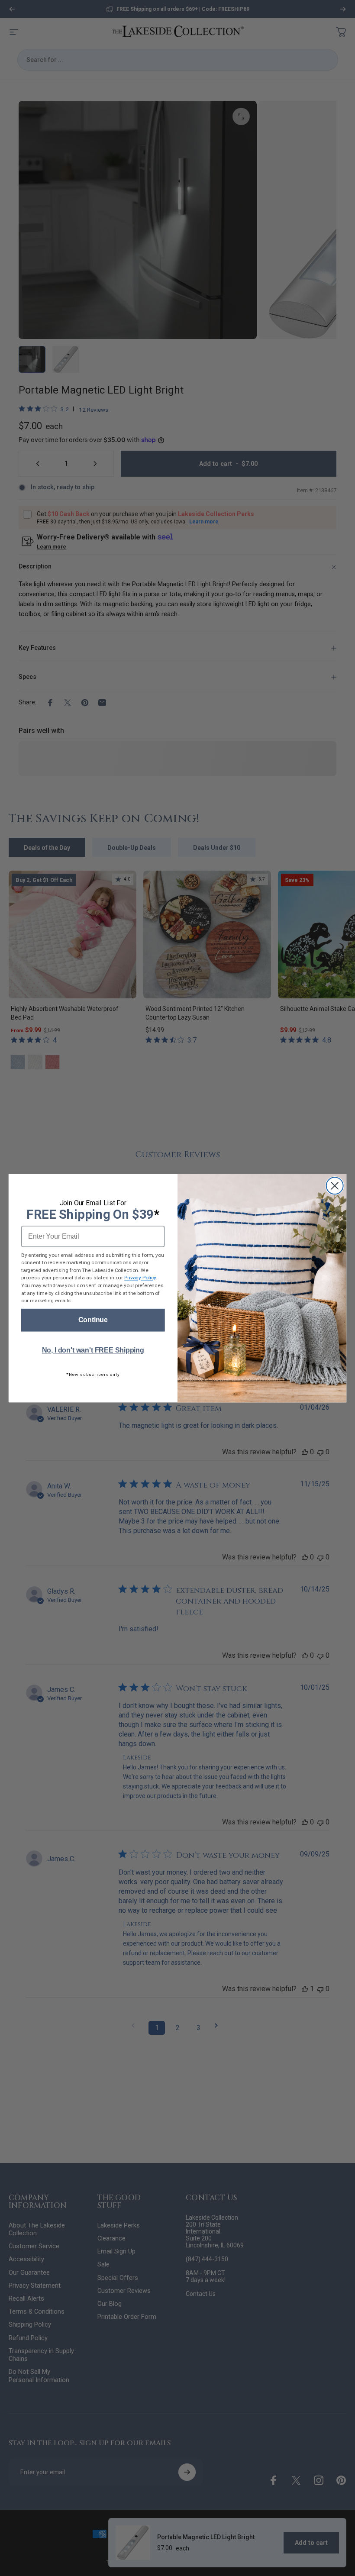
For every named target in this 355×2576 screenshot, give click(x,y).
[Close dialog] (335, 1186)
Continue (93, 1320)
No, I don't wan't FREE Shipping (93, 1350)
